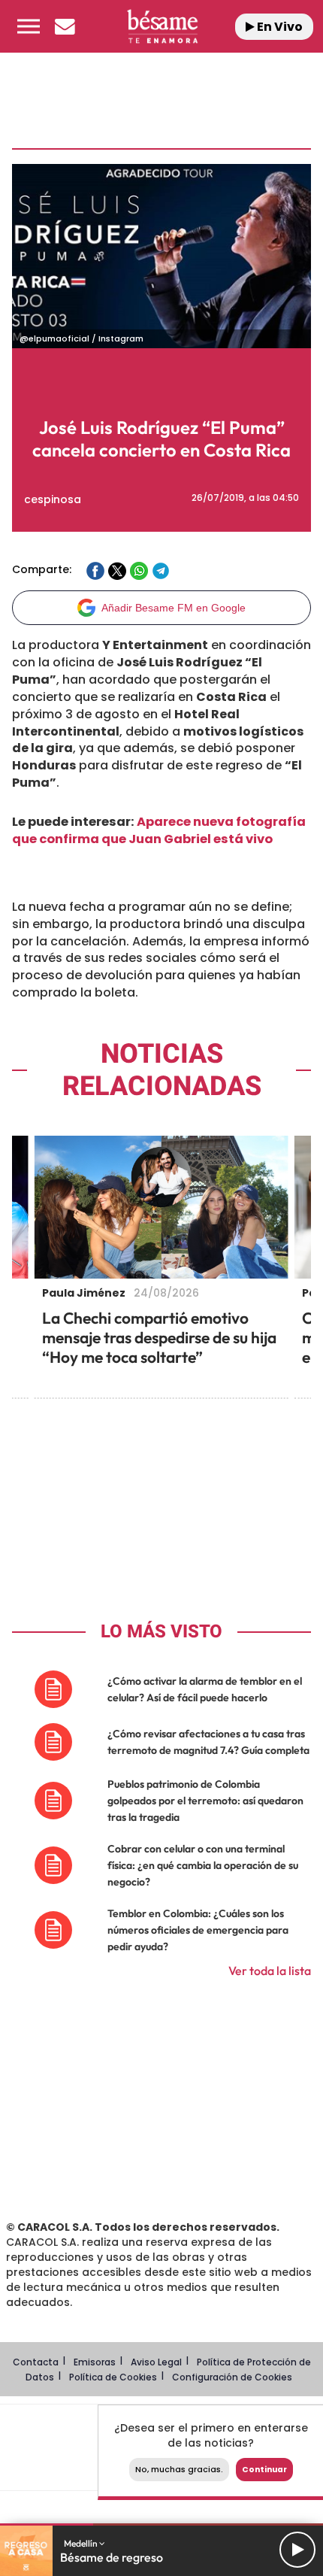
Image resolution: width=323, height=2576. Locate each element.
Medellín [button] (82, 2543)
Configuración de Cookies (232, 2377)
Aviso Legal (156, 2362)
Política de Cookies (113, 2377)
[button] (29, 26)
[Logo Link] (163, 26)
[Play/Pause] (297, 2550)
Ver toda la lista (270, 1971)
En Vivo (279, 27)
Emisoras (95, 2362)
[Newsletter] (65, 26)
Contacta (36, 2362)
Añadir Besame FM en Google (174, 608)
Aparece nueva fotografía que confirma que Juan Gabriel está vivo (159, 830)
